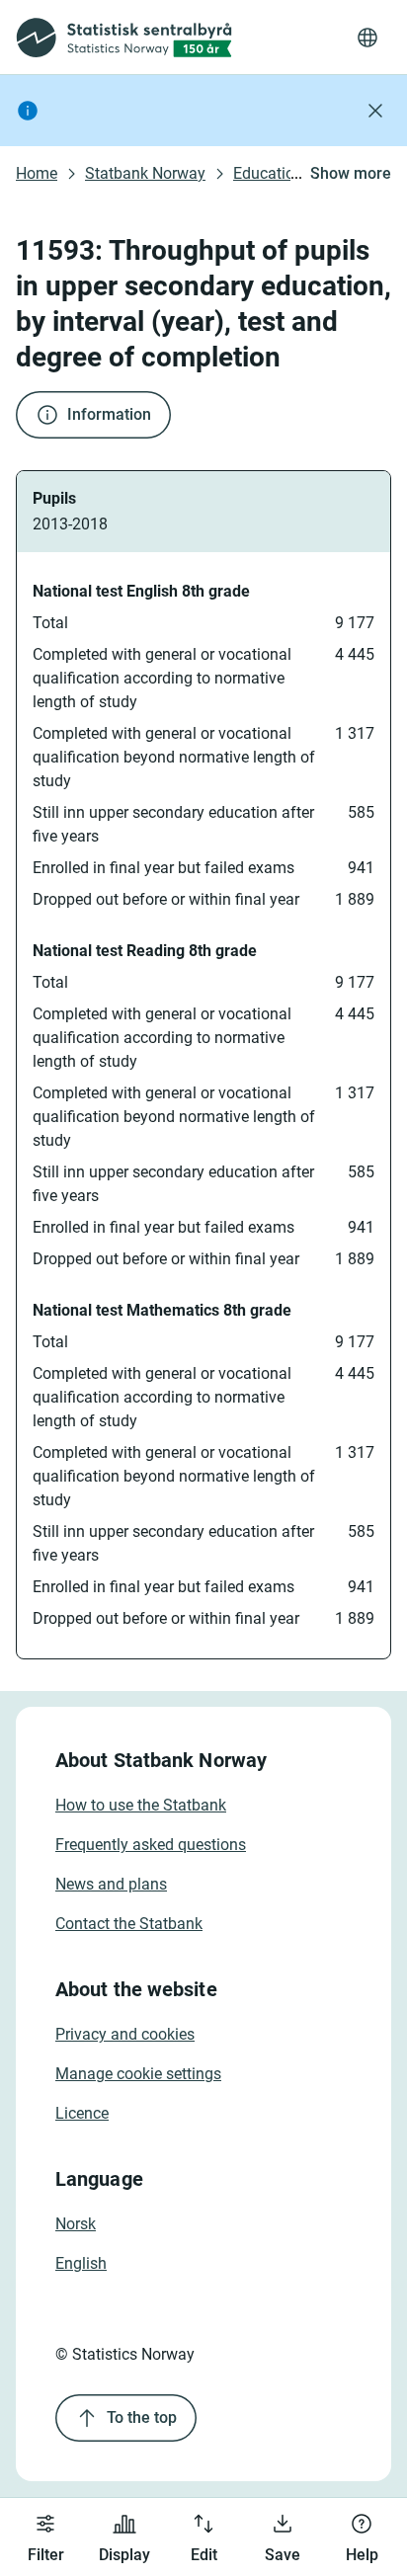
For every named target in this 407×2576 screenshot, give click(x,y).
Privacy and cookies (125, 2034)
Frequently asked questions (151, 1845)
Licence (82, 2113)
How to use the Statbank (141, 1805)
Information (109, 414)
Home (37, 173)
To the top (142, 2417)
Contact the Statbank (129, 1924)
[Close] (375, 111)
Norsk (76, 2224)
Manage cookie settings (138, 2074)
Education (268, 173)
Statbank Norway (145, 173)
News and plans (111, 1884)
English (81, 2263)
